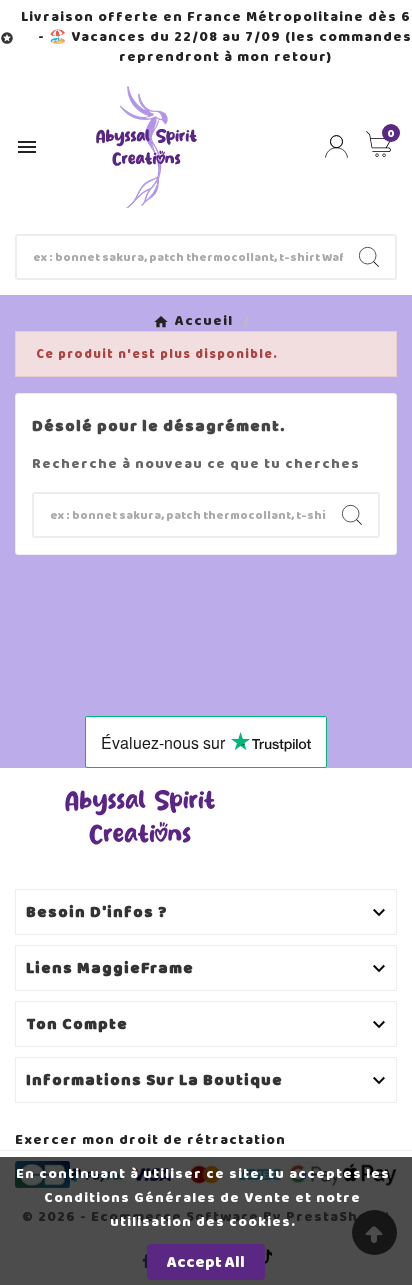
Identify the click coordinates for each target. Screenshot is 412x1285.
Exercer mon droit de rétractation (150, 1139)
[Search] (369, 257)
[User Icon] (336, 146)
